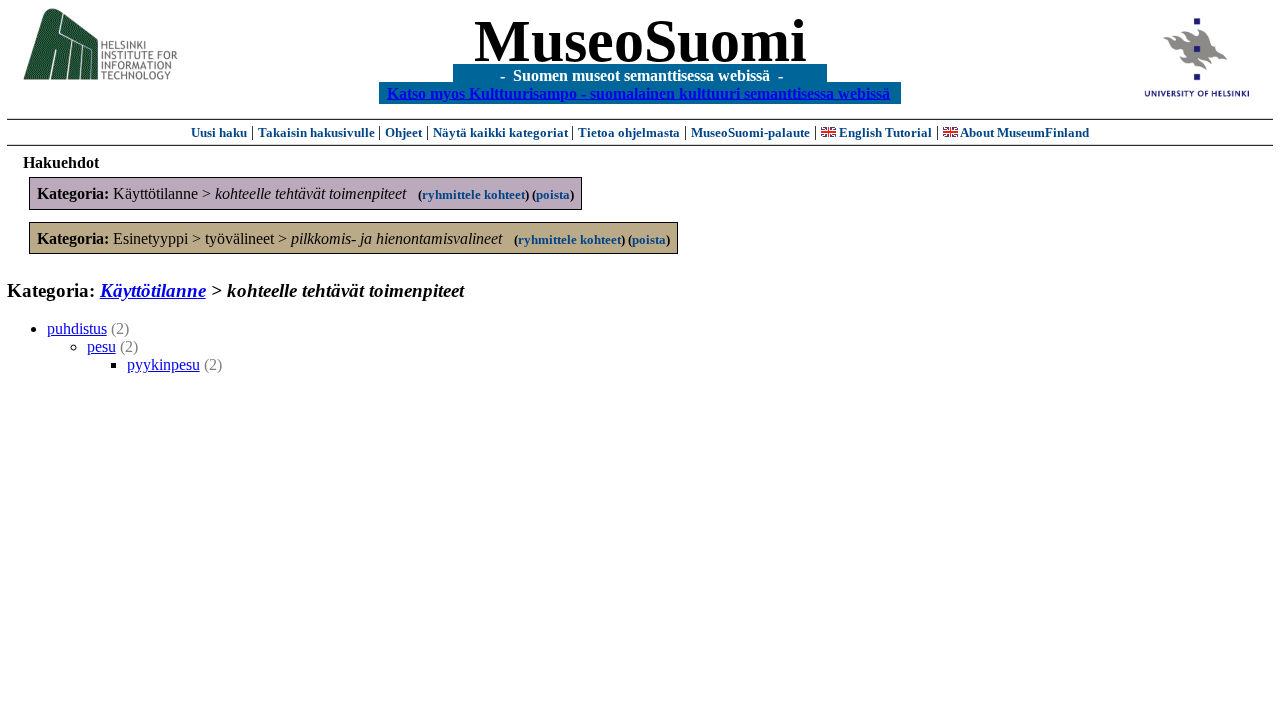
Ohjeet (403, 132)
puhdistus (77, 328)
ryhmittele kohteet (473, 194)
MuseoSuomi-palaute (750, 132)
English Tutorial (884, 132)
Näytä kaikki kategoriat (502, 132)
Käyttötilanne (153, 290)
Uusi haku (219, 132)
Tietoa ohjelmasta (629, 132)
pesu (101, 346)
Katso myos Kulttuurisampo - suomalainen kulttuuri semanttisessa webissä (638, 92)
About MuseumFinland (1023, 132)
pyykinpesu (163, 364)
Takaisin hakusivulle (318, 132)
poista (553, 194)
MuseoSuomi (640, 41)
